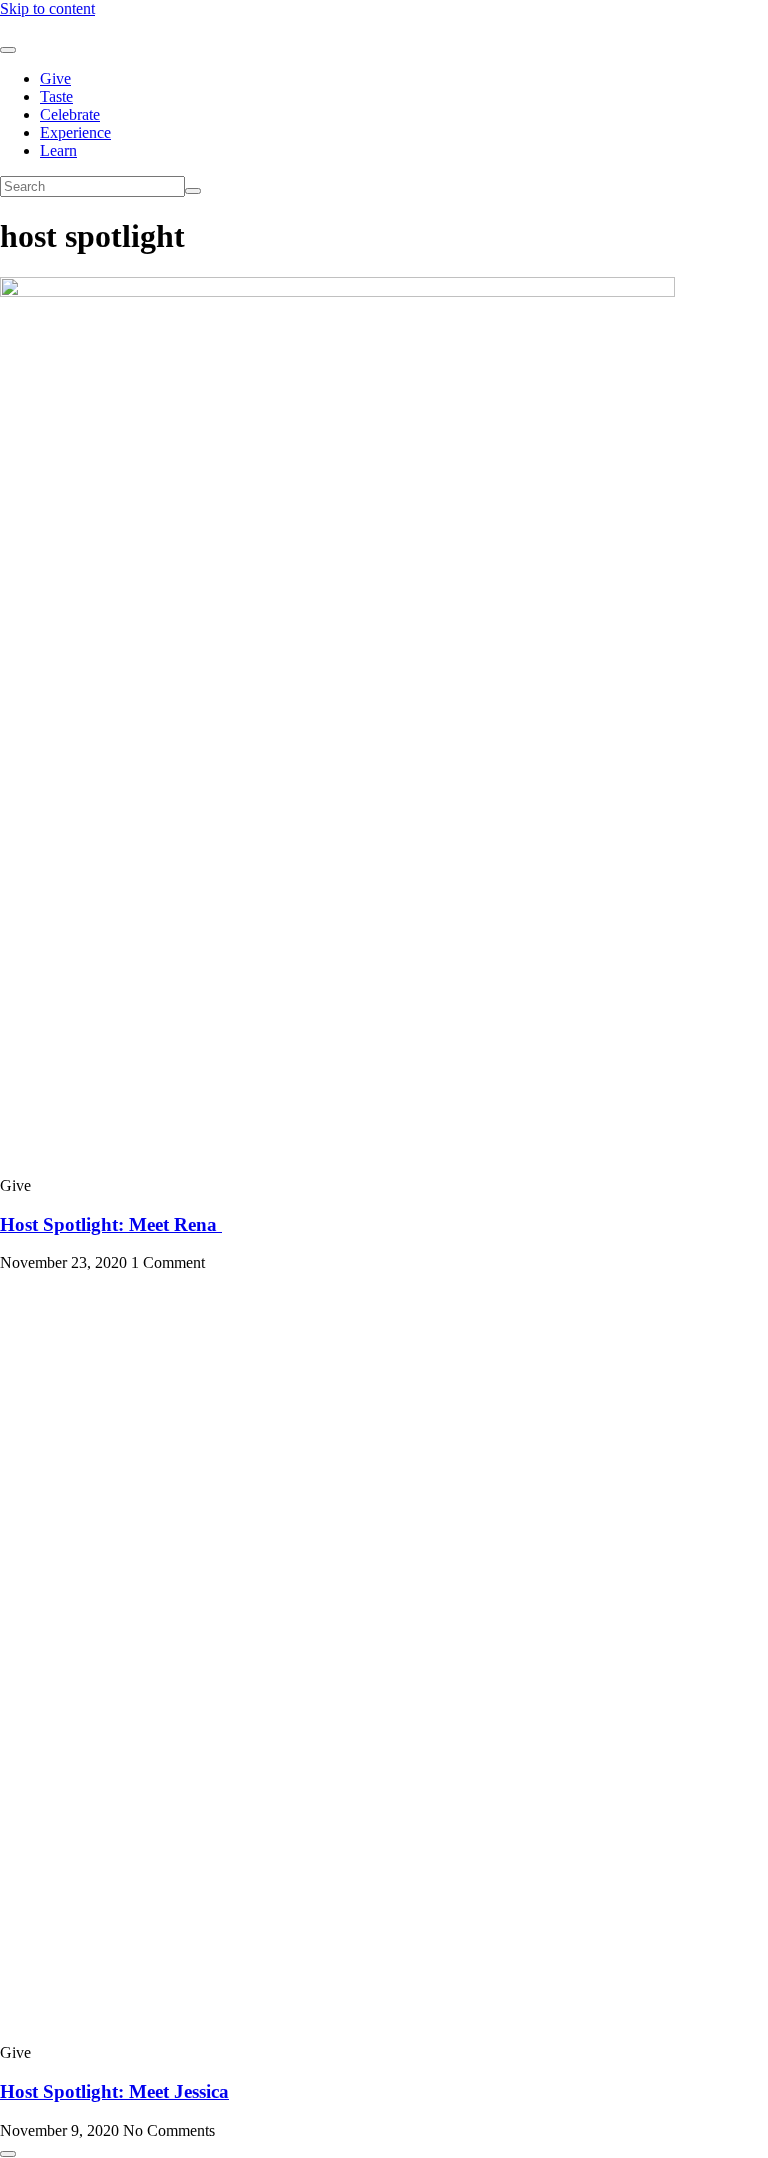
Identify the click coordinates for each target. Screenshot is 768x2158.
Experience (75, 132)
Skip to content (47, 8)
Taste (56, 96)
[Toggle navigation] (8, 50)
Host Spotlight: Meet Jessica (114, 2091)
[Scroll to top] (8, 2154)
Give (55, 78)
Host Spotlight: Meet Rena (111, 1224)
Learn (58, 150)
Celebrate (70, 114)
